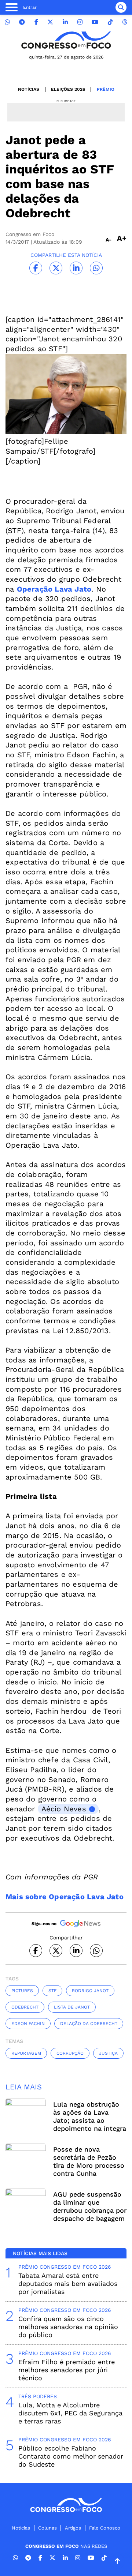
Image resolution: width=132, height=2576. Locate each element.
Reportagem (26, 2053)
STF (52, 1991)
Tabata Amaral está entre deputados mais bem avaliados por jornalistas (68, 2283)
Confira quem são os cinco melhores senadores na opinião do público (68, 2327)
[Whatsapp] (7, 22)
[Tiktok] (110, 22)
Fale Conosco (105, 2528)
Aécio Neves (64, 1809)
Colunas (47, 2528)
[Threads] (125, 22)
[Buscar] (121, 7)
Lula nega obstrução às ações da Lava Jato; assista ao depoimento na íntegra (90, 2116)
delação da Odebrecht (89, 2024)
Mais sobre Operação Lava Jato (65, 1897)
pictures (22, 1991)
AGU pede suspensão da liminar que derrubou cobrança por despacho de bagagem (90, 2206)
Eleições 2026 (68, 89)
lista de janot (72, 2007)
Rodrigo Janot (90, 1991)
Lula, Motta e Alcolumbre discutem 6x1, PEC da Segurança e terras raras (70, 2413)
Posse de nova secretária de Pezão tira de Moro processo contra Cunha (89, 2161)
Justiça (108, 2053)
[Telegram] (22, 22)
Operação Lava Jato (54, 589)
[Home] (66, 40)
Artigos (73, 2528)
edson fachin (28, 2024)
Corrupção (70, 2053)
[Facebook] (36, 22)
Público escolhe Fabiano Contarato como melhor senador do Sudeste (71, 2456)
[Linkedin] (65, 22)
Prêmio (106, 89)
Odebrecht (25, 2007)
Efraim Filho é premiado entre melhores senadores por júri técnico (67, 2370)
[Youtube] (95, 22)
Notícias (29, 89)
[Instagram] (80, 22)
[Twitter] (50, 22)
